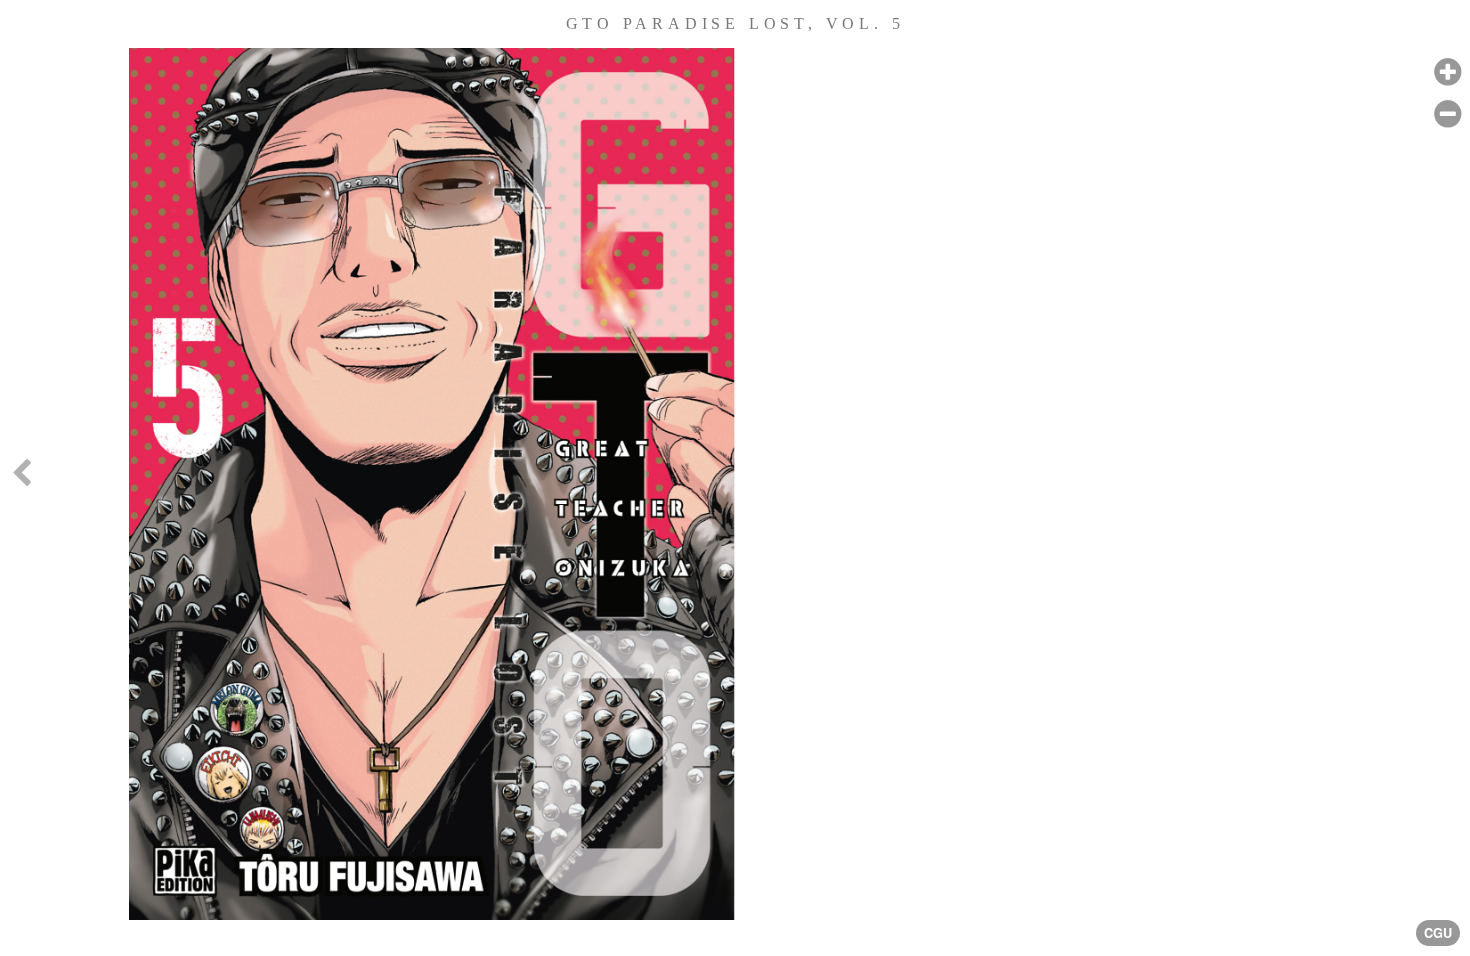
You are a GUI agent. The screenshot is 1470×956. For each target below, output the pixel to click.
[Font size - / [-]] (1447, 114)
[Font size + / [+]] (1447, 72)
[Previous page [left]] (21, 478)
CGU (1438, 933)
